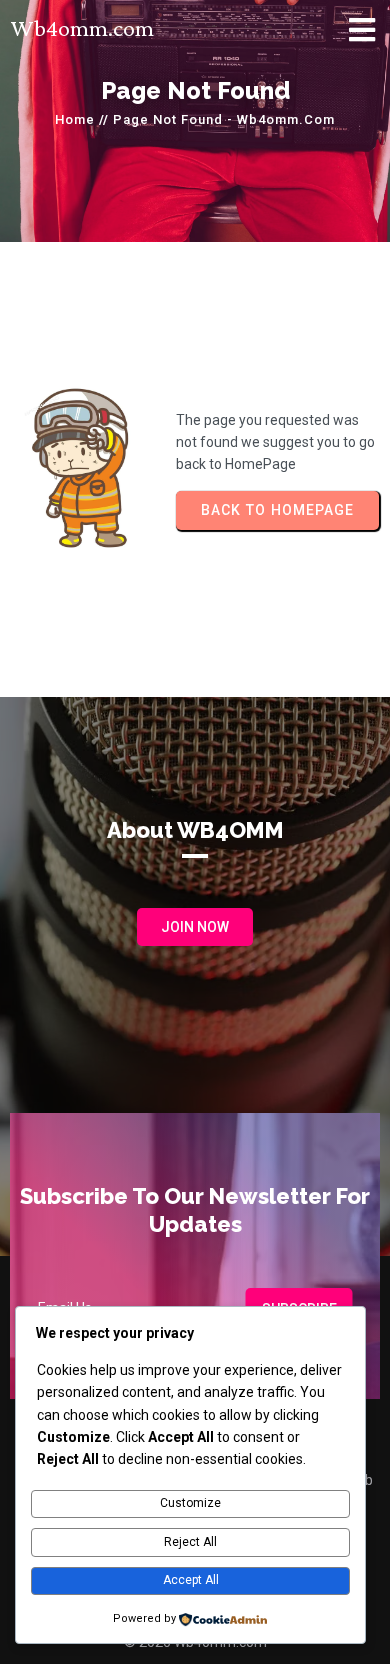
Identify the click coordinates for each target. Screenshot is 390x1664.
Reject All (190, 1542)
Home (75, 119)
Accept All (191, 1580)
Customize (190, 1503)
